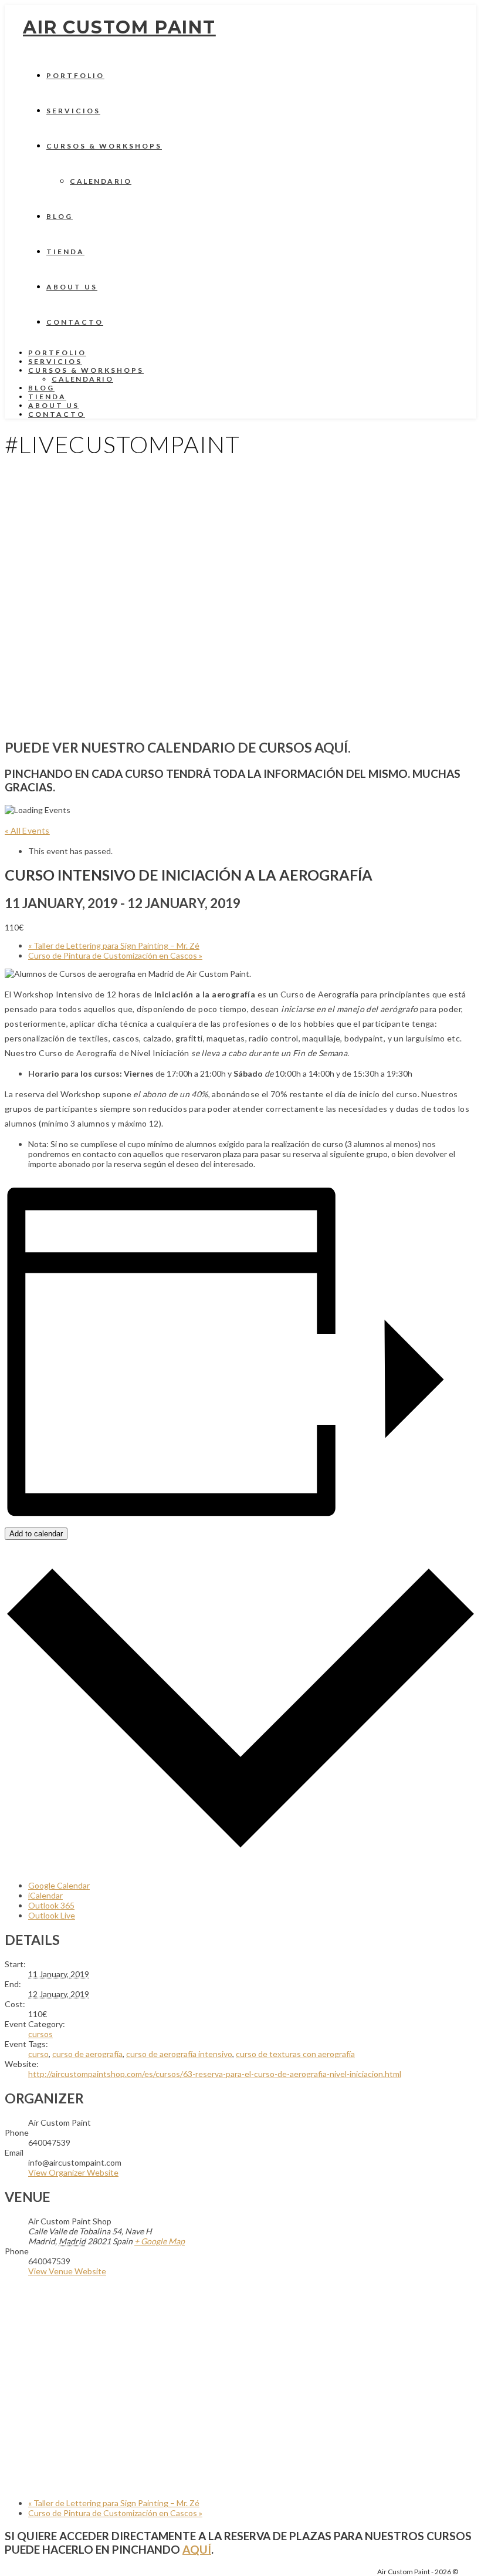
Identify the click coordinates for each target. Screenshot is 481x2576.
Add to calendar (36, 1534)
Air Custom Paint (119, 27)
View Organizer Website (73, 2172)
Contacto (75, 322)
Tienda (65, 252)
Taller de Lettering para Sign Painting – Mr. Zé (114, 945)
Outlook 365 (51, 1905)
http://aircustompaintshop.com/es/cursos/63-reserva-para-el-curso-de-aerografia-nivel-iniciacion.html (215, 2074)
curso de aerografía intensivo (179, 2054)
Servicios (73, 111)
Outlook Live (52, 1915)
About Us (72, 287)
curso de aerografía (87, 2054)
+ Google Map (160, 2241)
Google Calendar (59, 1885)
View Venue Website (67, 2271)
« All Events (27, 830)
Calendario (101, 181)
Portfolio (75, 75)
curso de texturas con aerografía (295, 2054)
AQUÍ (197, 2549)
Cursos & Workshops (104, 146)
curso (38, 2054)
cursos (40, 2034)
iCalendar (45, 1895)
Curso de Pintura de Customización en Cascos (115, 955)
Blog (60, 216)
